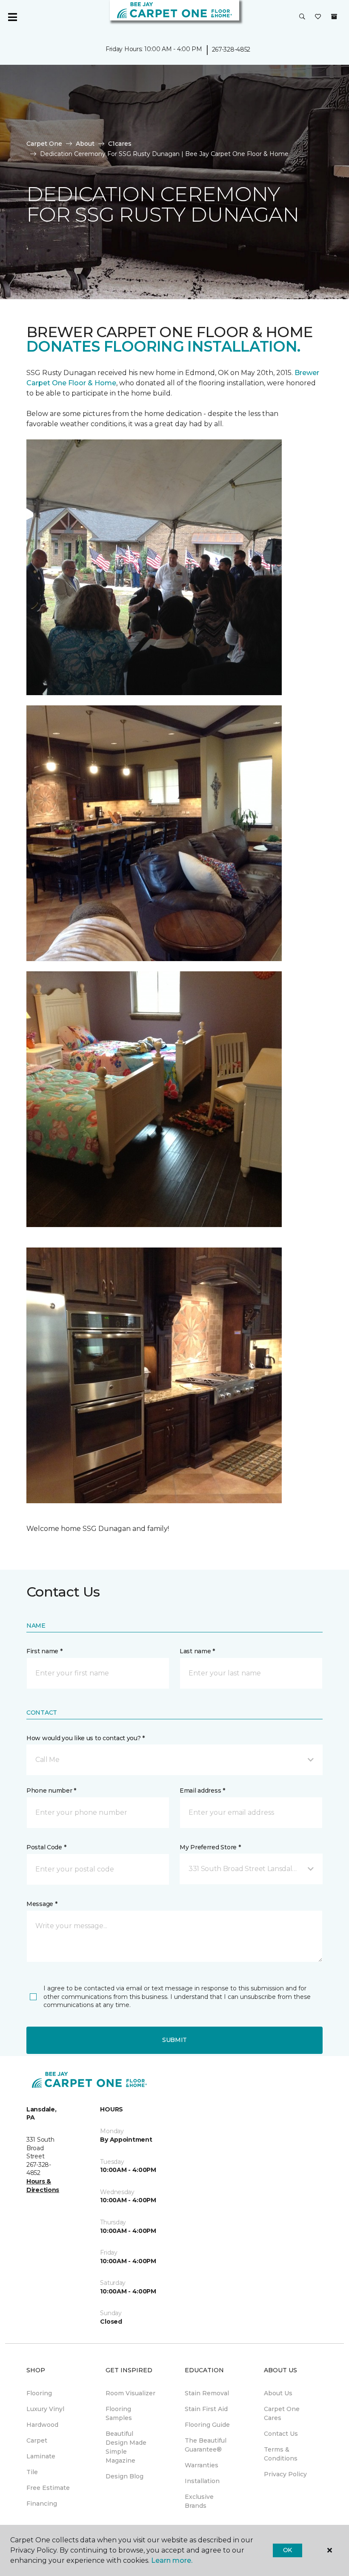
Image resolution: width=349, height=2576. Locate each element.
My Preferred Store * (210, 1847)
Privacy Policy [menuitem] (285, 2474)
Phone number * (51, 1790)
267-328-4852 (231, 49)
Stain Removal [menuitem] (207, 2393)
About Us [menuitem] (278, 2393)
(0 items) (334, 17)
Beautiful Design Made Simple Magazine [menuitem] (126, 2447)
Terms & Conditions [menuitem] (281, 2454)
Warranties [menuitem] (202, 2465)
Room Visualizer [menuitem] (130, 2393)
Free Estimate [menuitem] (48, 2488)
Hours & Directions (43, 2186)
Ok (287, 2550)
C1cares (120, 144)
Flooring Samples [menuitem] (119, 2413)
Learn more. (172, 2560)
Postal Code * (46, 1847)
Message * (42, 1904)
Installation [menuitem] (202, 2481)
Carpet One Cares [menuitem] (282, 2413)
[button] (302, 17)
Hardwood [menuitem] (42, 2425)
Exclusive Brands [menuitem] (199, 2501)
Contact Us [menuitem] (281, 2434)
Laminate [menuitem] (41, 2456)
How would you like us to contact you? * (86, 1738)
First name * (44, 1651)
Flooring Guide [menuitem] (207, 2425)
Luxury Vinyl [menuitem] (45, 2409)
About (85, 144)
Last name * (197, 1651)
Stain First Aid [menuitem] (206, 2409)
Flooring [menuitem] (39, 2393)
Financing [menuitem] (42, 2504)
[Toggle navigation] (12, 17)
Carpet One (44, 144)
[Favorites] (318, 17)
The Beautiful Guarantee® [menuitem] (206, 2445)
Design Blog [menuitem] (124, 2476)
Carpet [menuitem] (37, 2440)
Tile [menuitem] (32, 2472)
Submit (174, 2040)
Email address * (202, 1790)
